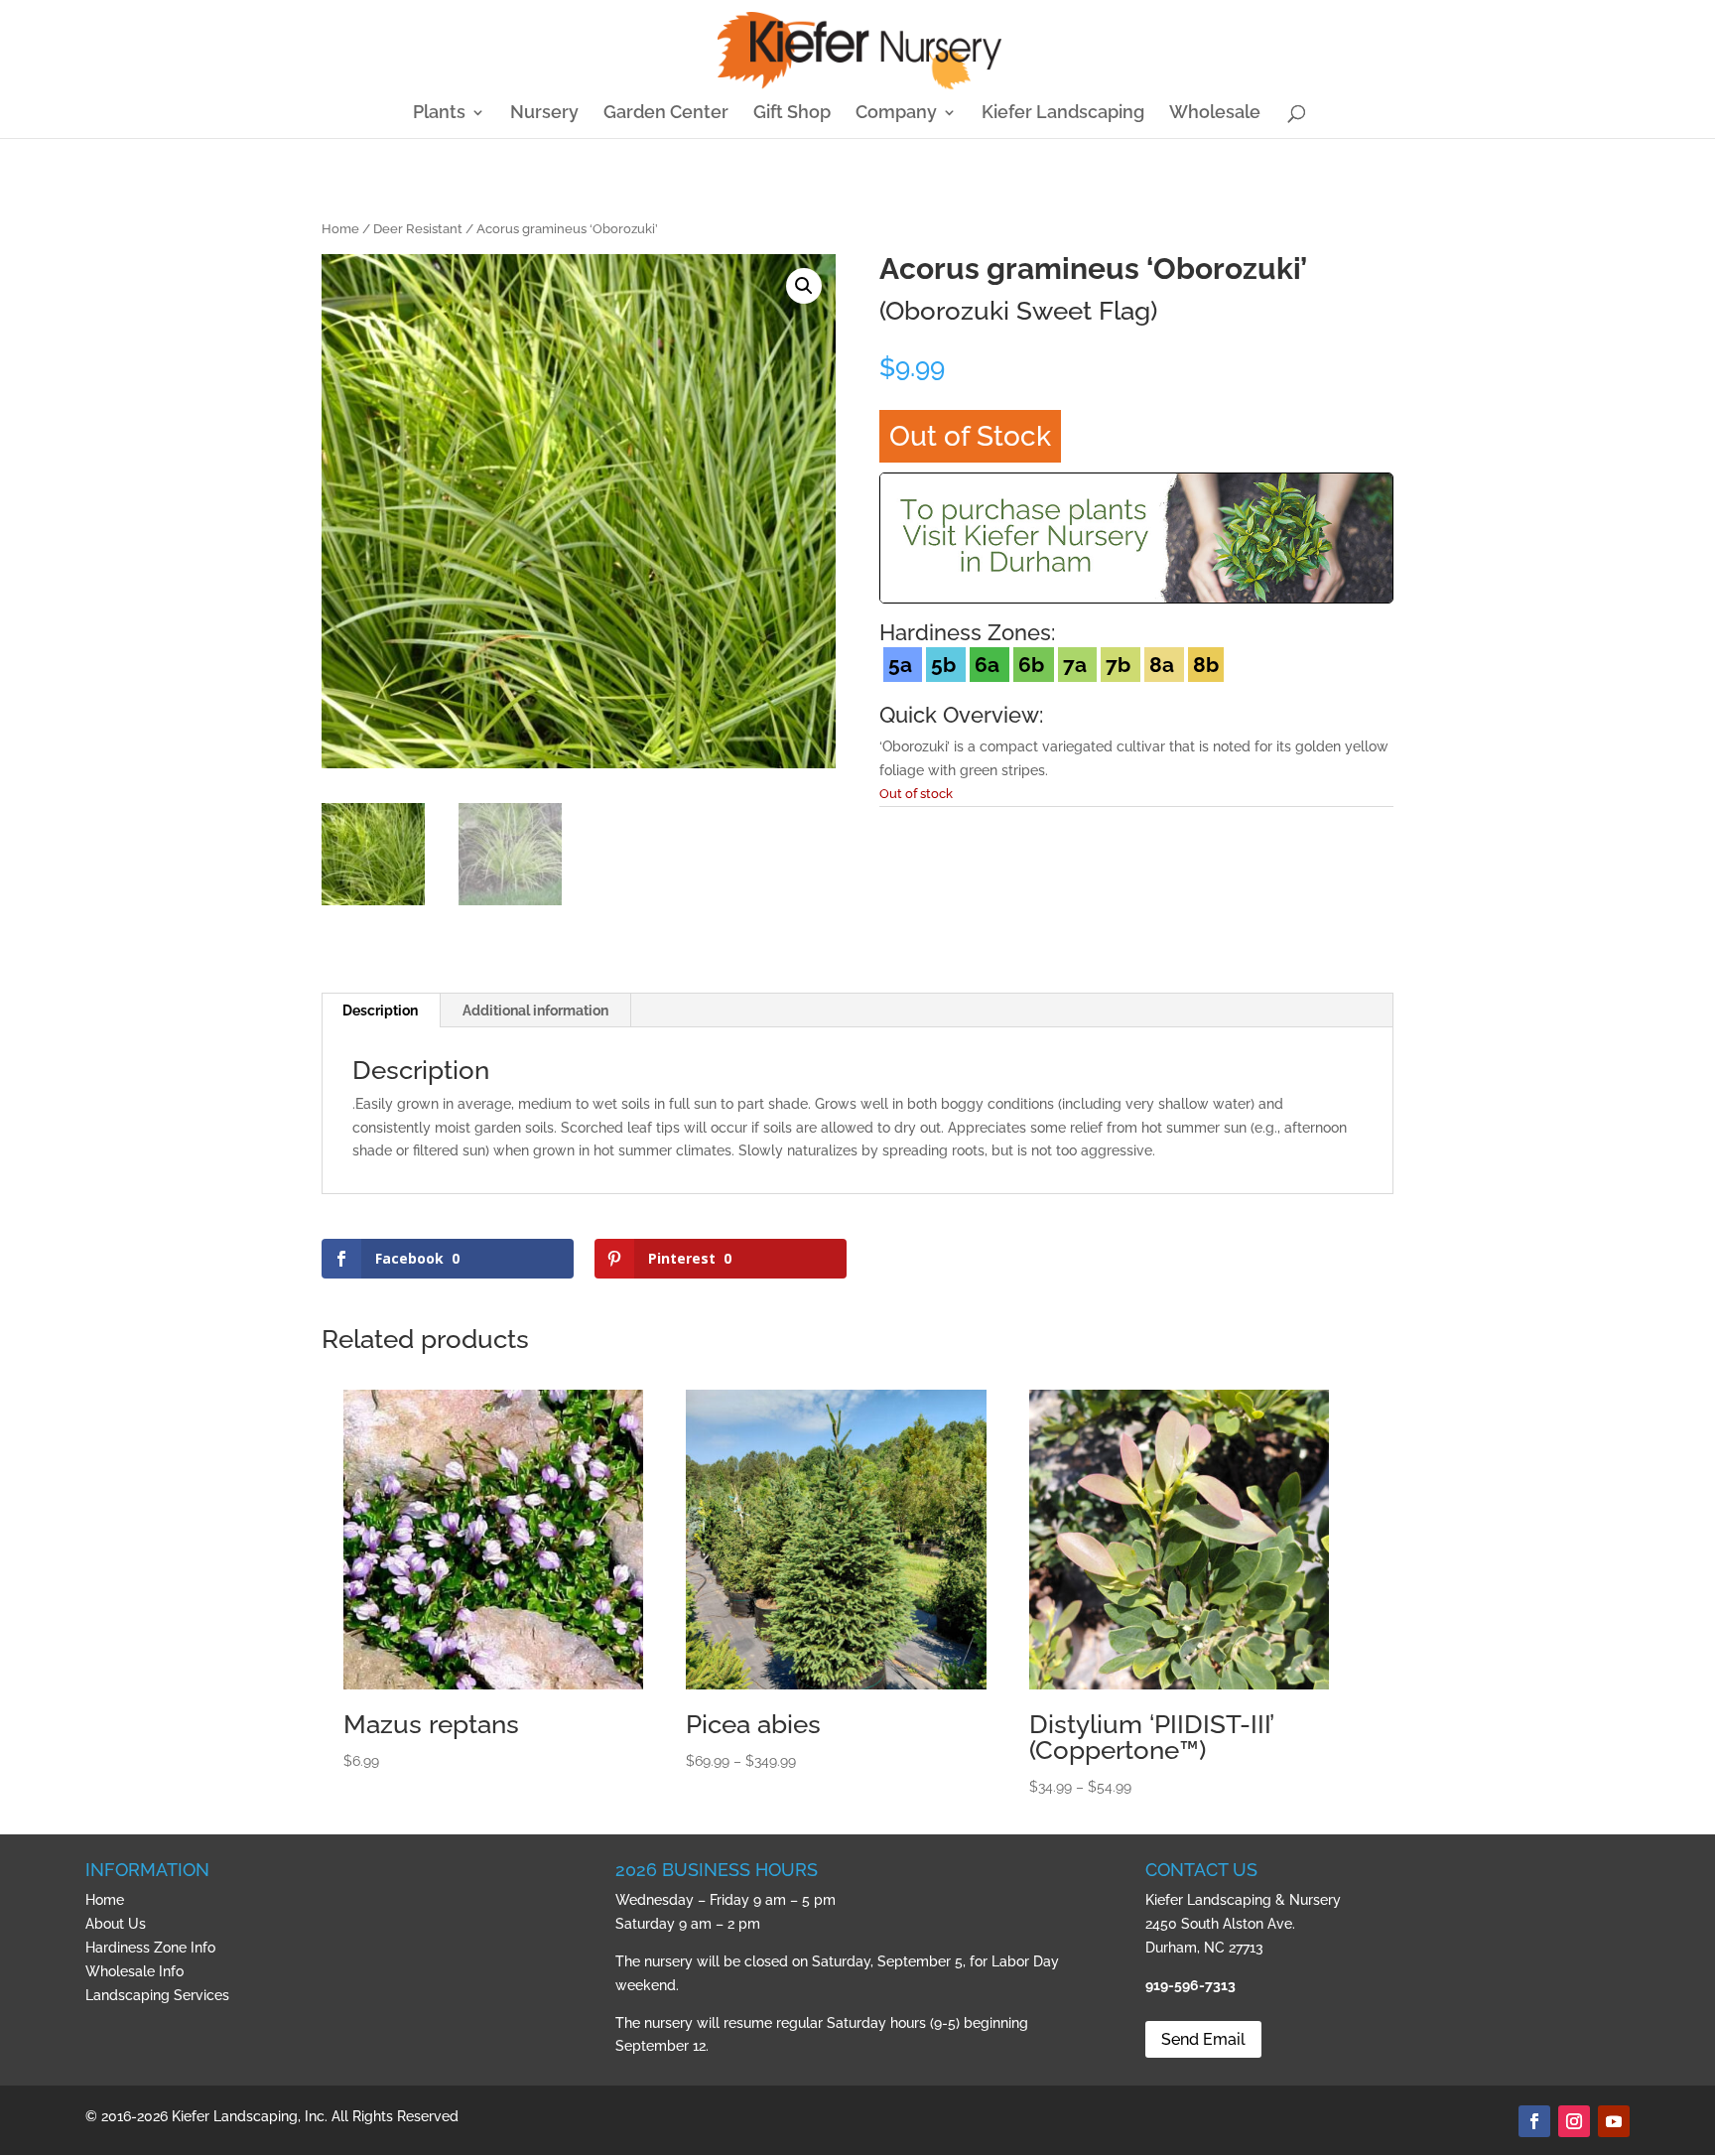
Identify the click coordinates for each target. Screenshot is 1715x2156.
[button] (804, 286)
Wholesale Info (134, 1971)
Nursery (544, 114)
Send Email (1203, 2039)
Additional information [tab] (535, 1011)
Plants (439, 114)
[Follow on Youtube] (1614, 2121)
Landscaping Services (157, 1995)
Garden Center (666, 114)
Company (896, 114)
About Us (116, 1924)
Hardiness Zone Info (150, 1948)
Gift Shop (792, 114)
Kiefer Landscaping (1063, 114)
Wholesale (1215, 114)
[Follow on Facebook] (1534, 2121)
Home (340, 229)
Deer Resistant (418, 229)
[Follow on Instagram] (1574, 2121)
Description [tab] (380, 1011)
